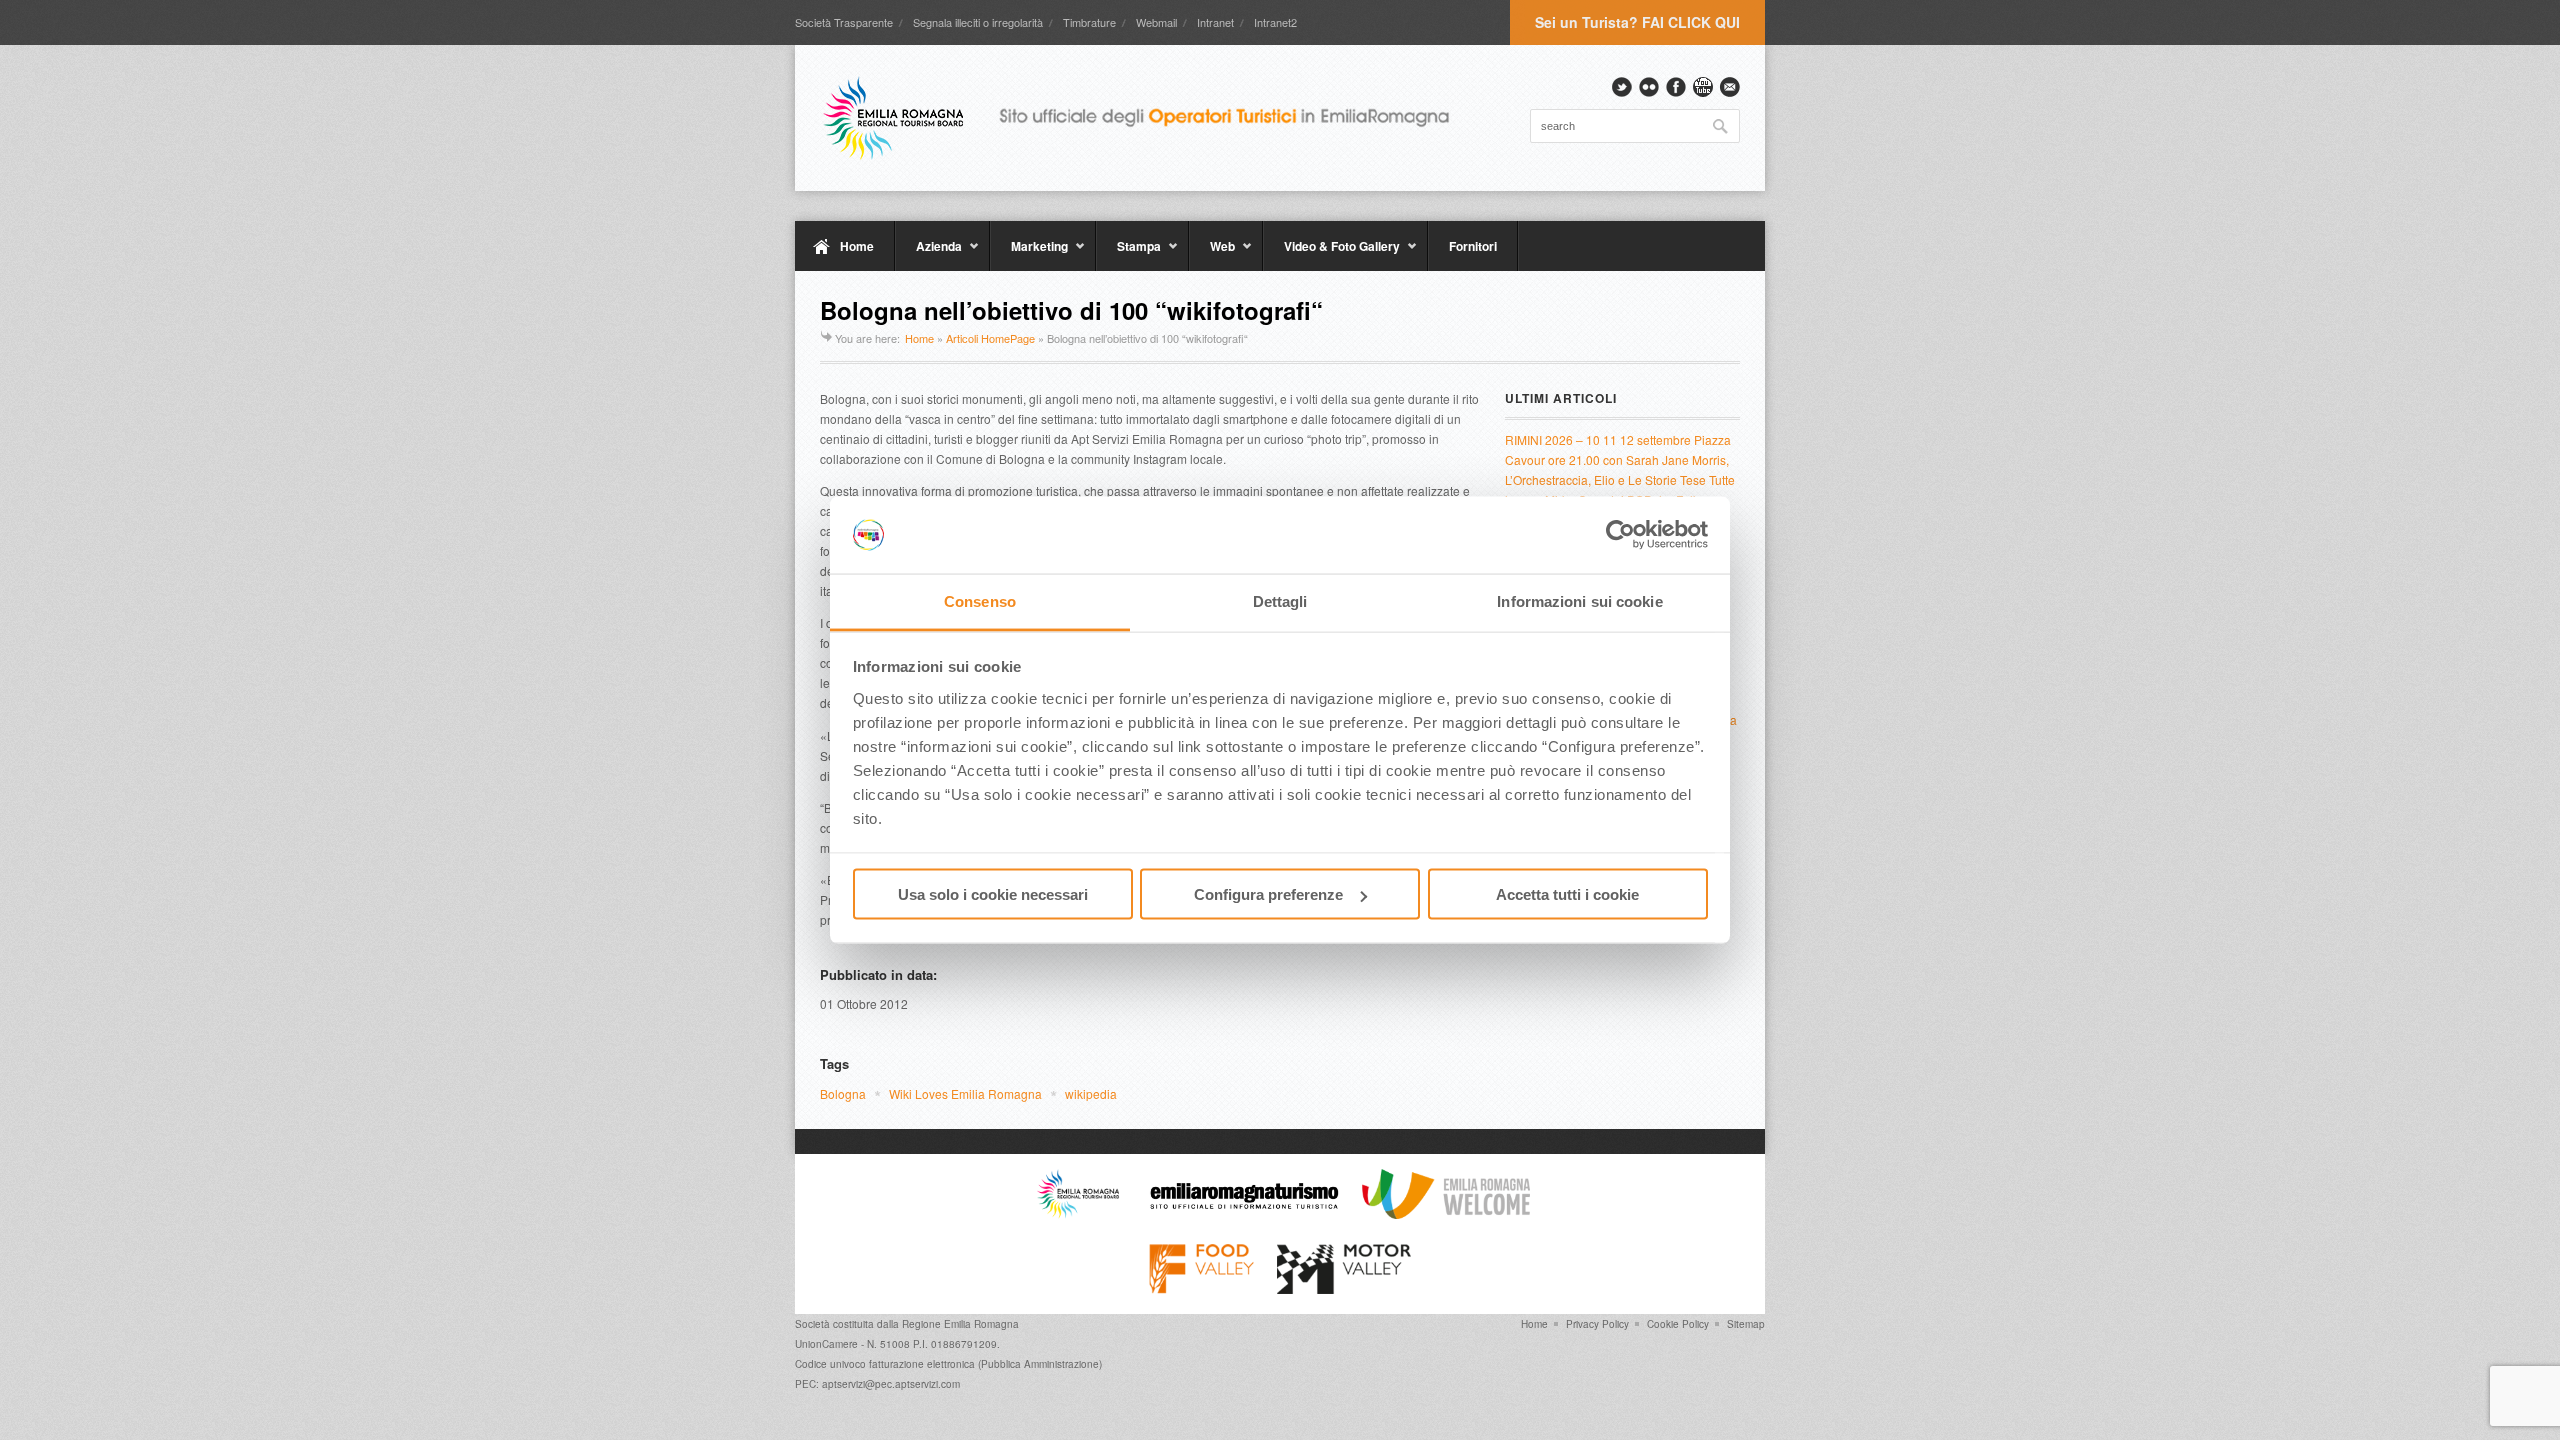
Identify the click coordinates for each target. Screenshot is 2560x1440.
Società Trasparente (844, 22)
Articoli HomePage (990, 338)
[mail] (1730, 87)
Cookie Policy (1678, 1324)
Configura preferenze (1268, 894)
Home (857, 246)
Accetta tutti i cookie (1567, 894)
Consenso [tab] (980, 600)
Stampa (1128, 254)
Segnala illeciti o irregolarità (978, 22)
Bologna (843, 1093)
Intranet (1215, 22)
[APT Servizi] (1150, 118)
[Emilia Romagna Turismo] (1244, 1214)
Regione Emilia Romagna (960, 1324)
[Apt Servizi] (1078, 1214)
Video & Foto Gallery (1331, 254)
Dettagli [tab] (1280, 600)
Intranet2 (1275, 22)
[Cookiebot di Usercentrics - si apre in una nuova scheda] (1620, 535)
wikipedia (1091, 1093)
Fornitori (1473, 246)
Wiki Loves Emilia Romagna (965, 1093)
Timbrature (1089, 22)
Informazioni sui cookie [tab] (1579, 600)
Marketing (1029, 254)
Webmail (1156, 22)
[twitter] (1622, 87)
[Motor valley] (1343, 1289)
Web (1212, 254)
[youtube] (1703, 87)
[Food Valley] (1201, 1289)
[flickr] (1649, 87)
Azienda (928, 254)
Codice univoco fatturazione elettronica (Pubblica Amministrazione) (948, 1364)
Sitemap (1746, 1324)
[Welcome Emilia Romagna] (1446, 1214)
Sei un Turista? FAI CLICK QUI (1637, 22)
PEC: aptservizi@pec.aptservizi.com (877, 1384)
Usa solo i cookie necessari (993, 894)
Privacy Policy (1597, 1324)
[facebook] (1676, 87)
